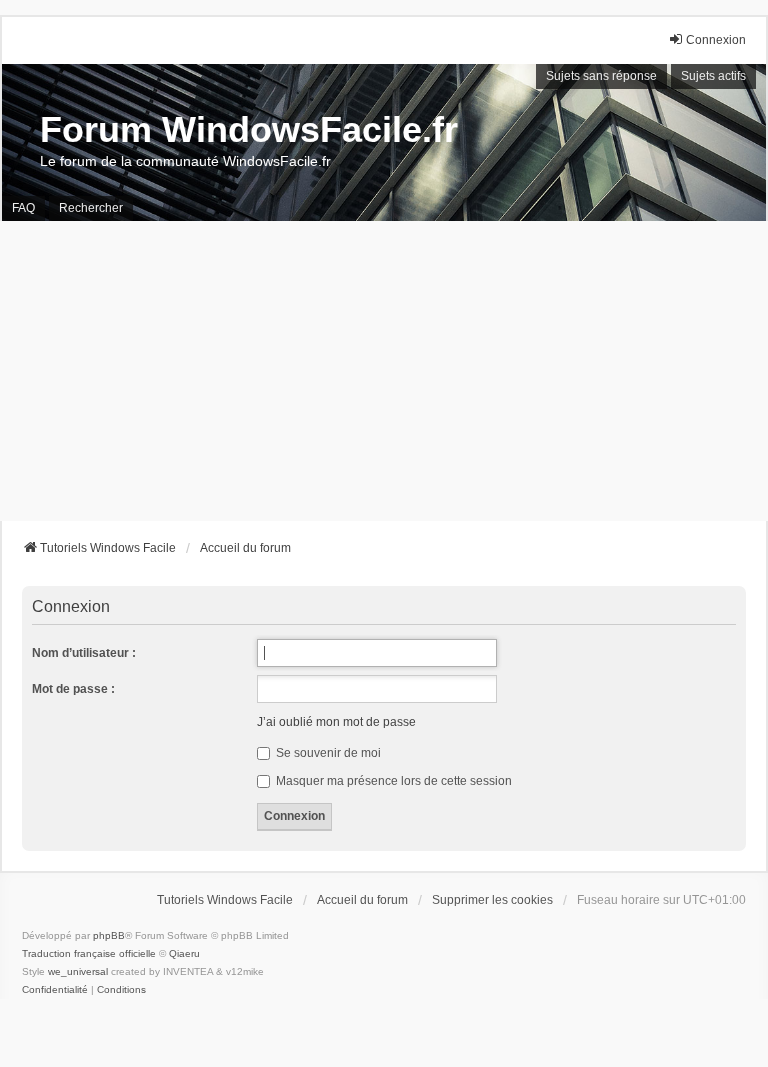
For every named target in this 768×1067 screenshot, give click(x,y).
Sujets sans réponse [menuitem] (601, 76)
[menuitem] (55, 990)
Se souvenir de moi (327, 753)
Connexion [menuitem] (716, 40)
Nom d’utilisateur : (84, 653)
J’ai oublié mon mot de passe (336, 722)
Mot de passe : (73, 689)
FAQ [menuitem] (23, 208)
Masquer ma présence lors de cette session (392, 781)
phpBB (109, 935)
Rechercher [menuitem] (91, 208)
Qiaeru (184, 953)
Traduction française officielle (89, 953)
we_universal (78, 971)
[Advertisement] (384, 371)
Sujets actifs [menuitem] (713, 76)
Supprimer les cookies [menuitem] (492, 900)
